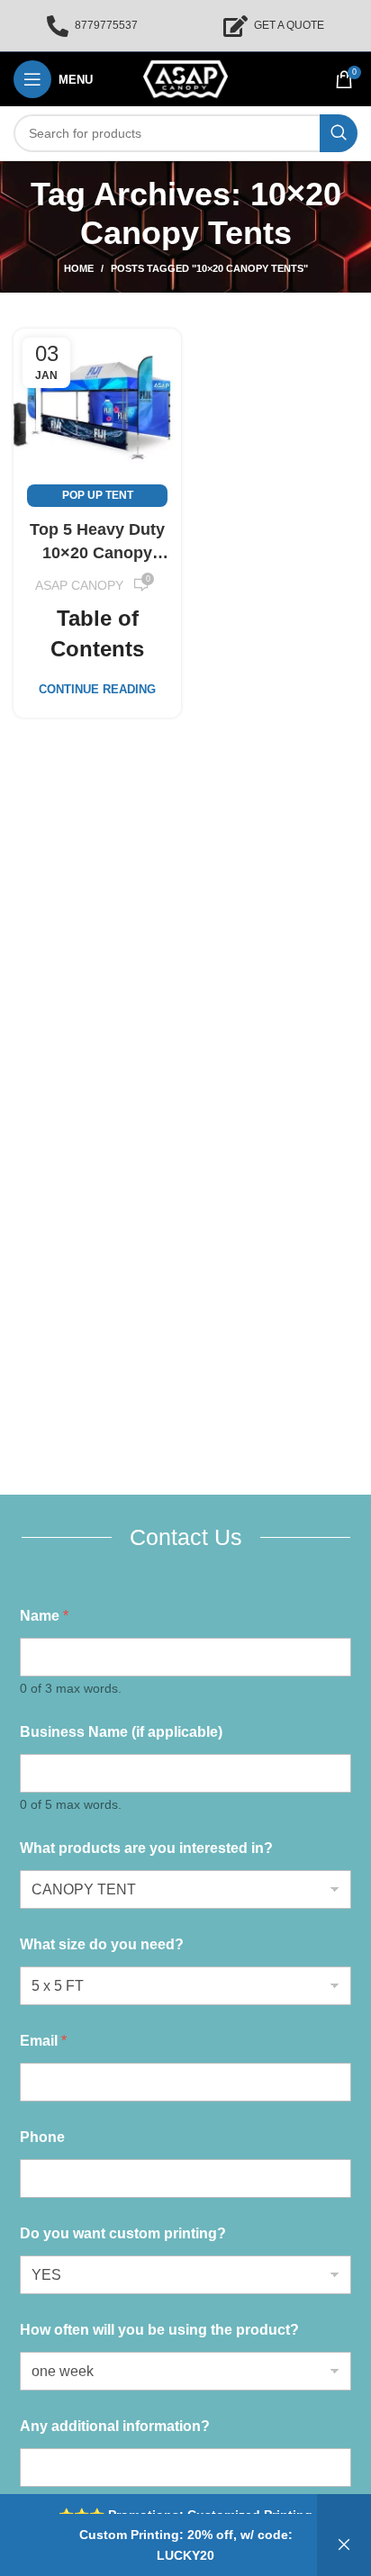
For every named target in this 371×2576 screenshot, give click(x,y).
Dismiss (344, 2545)
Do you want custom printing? (123, 2233)
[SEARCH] (339, 133)
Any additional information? (115, 2426)
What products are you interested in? (146, 1848)
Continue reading (97, 689)
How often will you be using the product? (159, 2330)
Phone (42, 2137)
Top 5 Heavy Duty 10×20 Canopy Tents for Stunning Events (97, 542)
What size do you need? (102, 1944)
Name (44, 1616)
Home (79, 268)
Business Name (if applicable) (121, 1732)
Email (43, 2041)
